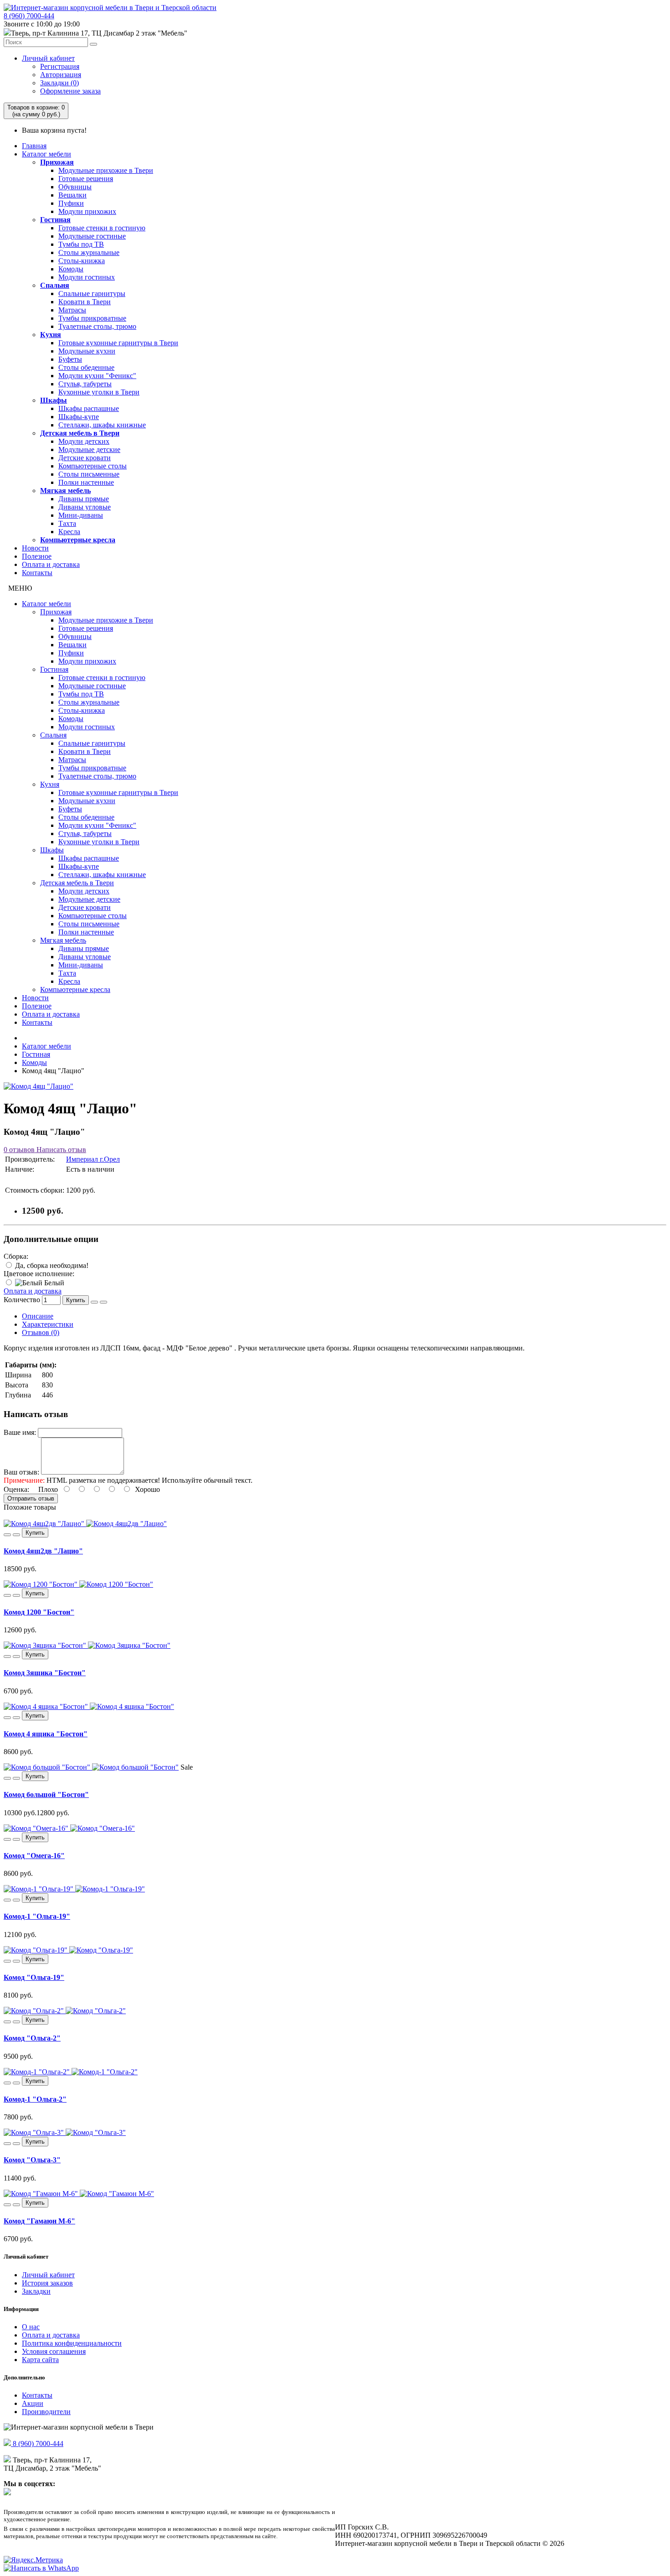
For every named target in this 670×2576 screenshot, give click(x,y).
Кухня (51, 335)
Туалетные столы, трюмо (97, 326)
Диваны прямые (84, 499)
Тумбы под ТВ (81, 244)
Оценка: (16, 1489)
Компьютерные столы (93, 466)
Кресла (69, 532)
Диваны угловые (85, 507)
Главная (34, 146)
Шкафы (54, 400)
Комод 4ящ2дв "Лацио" (43, 1551)
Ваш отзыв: (21, 1472)
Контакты (37, 573)
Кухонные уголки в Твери (99, 392)
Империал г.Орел (93, 1159)
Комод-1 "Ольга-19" (37, 1916)
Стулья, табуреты (85, 384)
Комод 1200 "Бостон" (39, 1612)
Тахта (67, 523)
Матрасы (72, 310)
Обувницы (75, 187)
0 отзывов (19, 1150)
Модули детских (84, 441)
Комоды (71, 269)
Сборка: (16, 1256)
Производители (46, 2412)
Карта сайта (40, 2360)
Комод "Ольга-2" (32, 2038)
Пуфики (71, 203)
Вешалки (72, 195)
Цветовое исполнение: (39, 1274)
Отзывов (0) (41, 1332)
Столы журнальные (89, 252)
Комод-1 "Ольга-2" (35, 2099)
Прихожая (57, 162)
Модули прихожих (87, 211)
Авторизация (61, 75)
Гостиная (55, 220)
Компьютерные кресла (78, 540)
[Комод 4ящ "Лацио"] (39, 1086)
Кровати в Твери (85, 302)
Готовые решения (86, 179)
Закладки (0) (59, 83)
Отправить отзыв (31, 1498)
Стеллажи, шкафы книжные (102, 425)
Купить (76, 1300)
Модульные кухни (87, 351)
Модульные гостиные (92, 236)
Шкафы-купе (79, 417)
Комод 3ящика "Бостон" (45, 1673)
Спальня (55, 285)
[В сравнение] (103, 1302)
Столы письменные (89, 474)
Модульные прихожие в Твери (106, 170)
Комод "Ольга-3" (32, 2160)
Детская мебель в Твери (80, 433)
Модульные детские (89, 449)
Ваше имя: (20, 1432)
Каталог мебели (46, 154)
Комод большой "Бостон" (46, 1794)
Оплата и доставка (51, 564)
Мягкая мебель (65, 491)
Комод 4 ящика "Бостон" (46, 1734)
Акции (33, 2403)
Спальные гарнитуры (92, 293)
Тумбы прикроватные (92, 318)
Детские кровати (85, 458)
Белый (53, 1283)
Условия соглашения (54, 2351)
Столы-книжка (82, 261)
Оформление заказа (70, 91)
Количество (22, 1300)
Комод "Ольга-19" (34, 1977)
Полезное (37, 556)
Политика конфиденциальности (72, 2343)
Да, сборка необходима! (51, 1265)
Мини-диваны (81, 515)
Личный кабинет (48, 58)
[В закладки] (94, 1302)
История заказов (47, 2283)
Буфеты (70, 359)
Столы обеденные (86, 367)
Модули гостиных (87, 277)
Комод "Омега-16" (34, 1856)
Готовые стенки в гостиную (102, 228)
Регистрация (60, 66)
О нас (31, 2327)
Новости (35, 548)
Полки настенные (86, 482)
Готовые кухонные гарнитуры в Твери (118, 343)
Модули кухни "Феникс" (97, 376)
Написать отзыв (60, 1150)
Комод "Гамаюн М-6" (39, 2221)
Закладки (36, 2291)
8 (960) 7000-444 (29, 16)
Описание (38, 1316)
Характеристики (48, 1324)
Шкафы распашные (89, 408)
